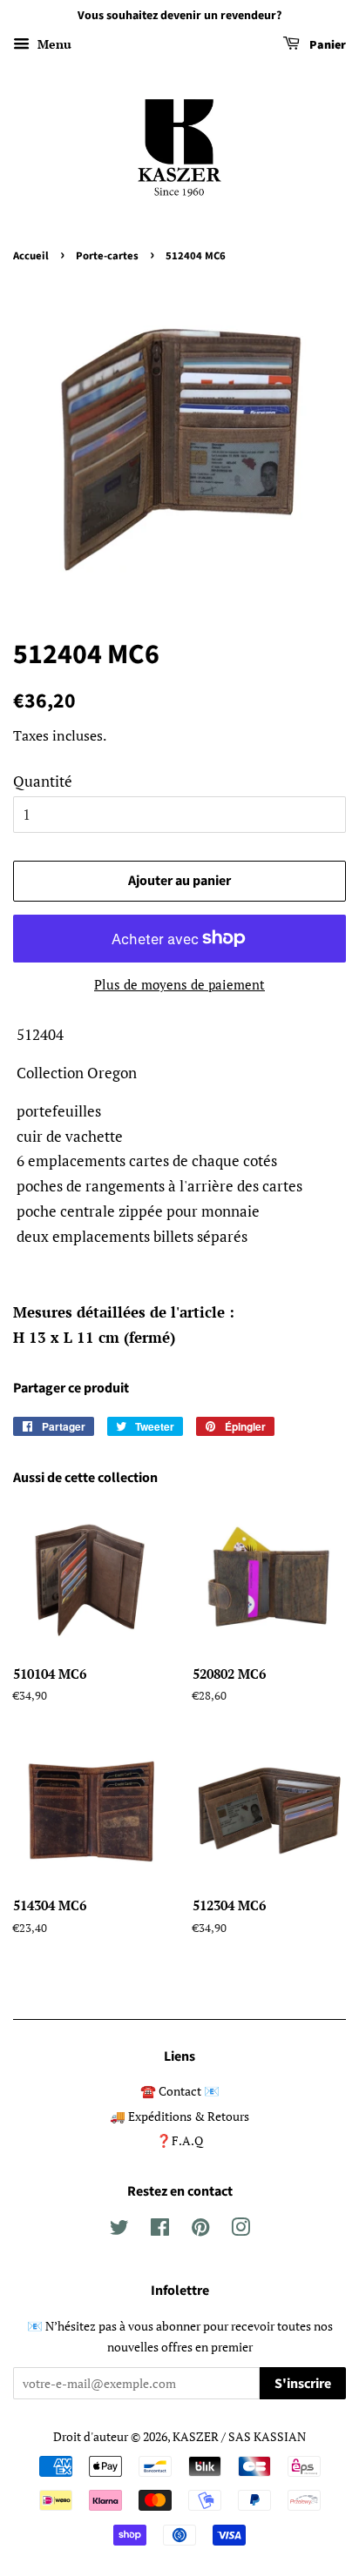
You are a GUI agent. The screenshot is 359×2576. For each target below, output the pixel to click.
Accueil (31, 256)
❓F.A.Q (179, 2140)
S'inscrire (303, 2384)
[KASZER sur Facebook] (160, 2230)
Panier (326, 45)
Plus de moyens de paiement (179, 984)
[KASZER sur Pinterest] (200, 2230)
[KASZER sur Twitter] (119, 2230)
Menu (53, 44)
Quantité (43, 781)
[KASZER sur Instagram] (240, 2230)
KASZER (196, 2436)
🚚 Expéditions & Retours (179, 2116)
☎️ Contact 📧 (180, 2091)
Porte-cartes (107, 256)
